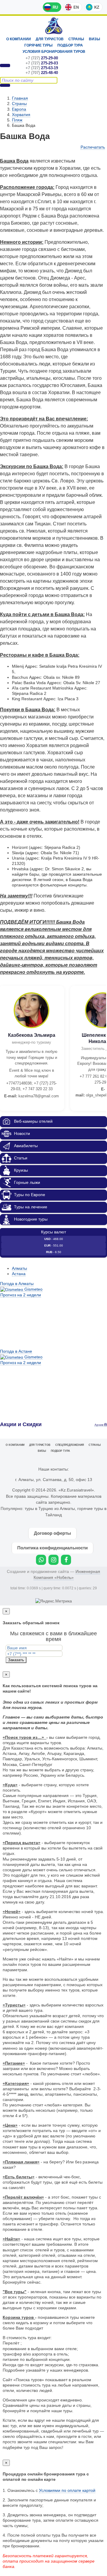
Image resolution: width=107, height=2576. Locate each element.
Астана (19, 1274)
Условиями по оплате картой (67, 2490)
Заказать (16, 1660)
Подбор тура (70, 45)
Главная (20, 98)
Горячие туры (38, 45)
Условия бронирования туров (54, 52)
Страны (76, 39)
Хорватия (21, 115)
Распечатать (93, 147)
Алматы (19, 1268)
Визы (95, 39)
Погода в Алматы (17, 1284)
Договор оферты (52, 1533)
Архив (99, 1425)
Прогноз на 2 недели (21, 1295)
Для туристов (50, 39)
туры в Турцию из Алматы (50, 1508)
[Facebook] (66, 1560)
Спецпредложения (70, 1445)
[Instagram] (53, 1560)
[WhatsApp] (41, 1560)
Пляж (17, 120)
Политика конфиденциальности (52, 1548)
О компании (19, 39)
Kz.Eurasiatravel (54, 26)
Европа (19, 109)
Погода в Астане (16, 1351)
